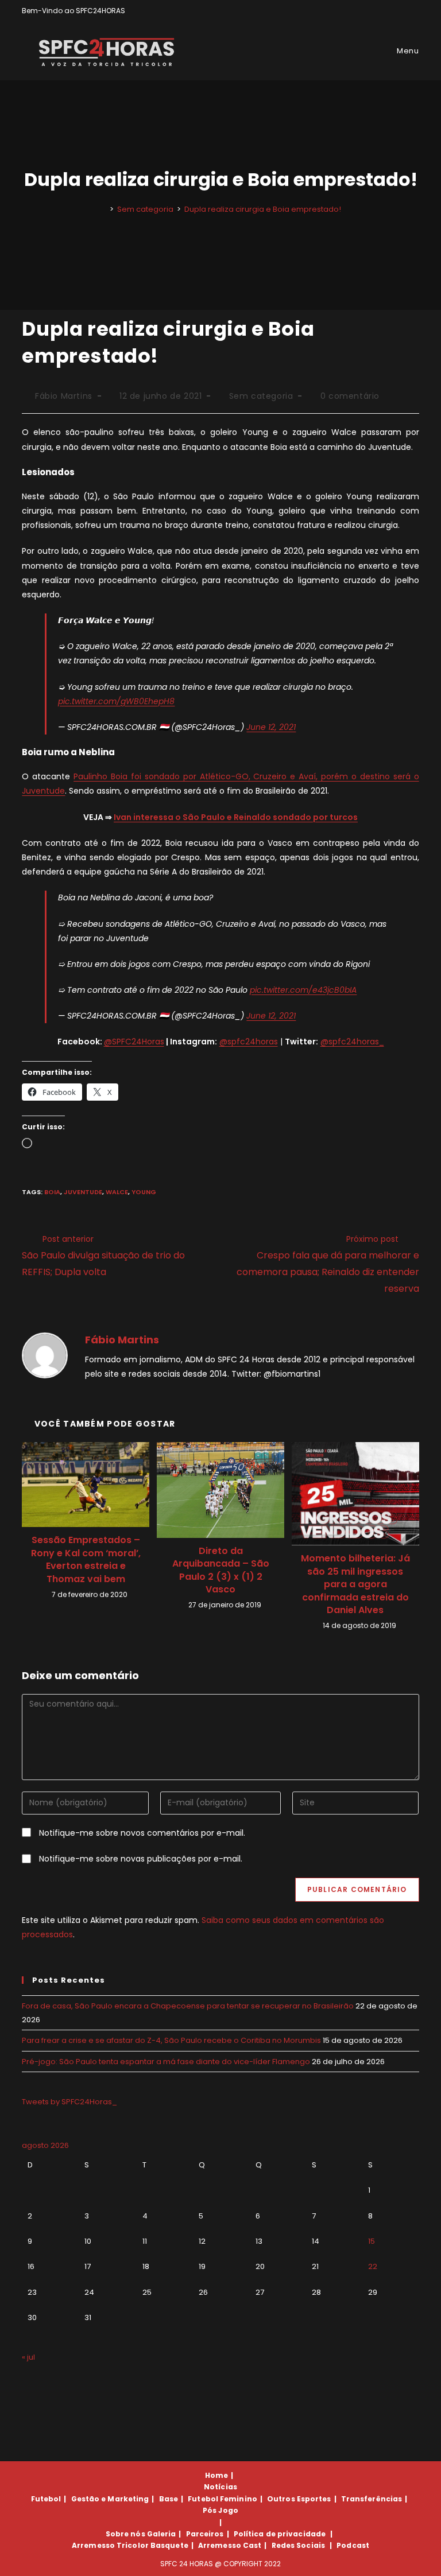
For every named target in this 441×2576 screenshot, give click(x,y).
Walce (117, 1192)
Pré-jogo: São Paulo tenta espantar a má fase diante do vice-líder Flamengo (166, 2062)
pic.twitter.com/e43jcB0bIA (303, 990)
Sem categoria (261, 396)
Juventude (83, 1192)
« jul (28, 2357)
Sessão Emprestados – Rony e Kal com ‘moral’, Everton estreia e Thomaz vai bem (86, 1559)
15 (372, 2241)
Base (169, 2499)
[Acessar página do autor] (45, 1354)
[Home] (103, 209)
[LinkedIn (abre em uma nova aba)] (414, 11)
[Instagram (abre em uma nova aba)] (403, 11)
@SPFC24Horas (134, 1042)
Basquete (169, 2545)
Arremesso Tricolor (110, 2545)
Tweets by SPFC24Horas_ (69, 2102)
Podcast (353, 2545)
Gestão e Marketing (110, 2499)
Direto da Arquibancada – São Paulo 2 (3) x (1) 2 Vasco (221, 1570)
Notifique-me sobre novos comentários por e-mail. (142, 1833)
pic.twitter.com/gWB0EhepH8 (116, 701)
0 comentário (350, 396)
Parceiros (205, 2534)
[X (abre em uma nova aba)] (376, 11)
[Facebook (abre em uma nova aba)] (390, 11)
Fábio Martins (64, 396)
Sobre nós (125, 2534)
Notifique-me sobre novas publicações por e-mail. (141, 1859)
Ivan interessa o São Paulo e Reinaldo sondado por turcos (236, 817)
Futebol (46, 2499)
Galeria (162, 2534)
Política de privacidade (280, 2534)
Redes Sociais (298, 2545)
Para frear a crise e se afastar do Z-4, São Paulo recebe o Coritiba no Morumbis (171, 2040)
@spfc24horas (249, 1042)
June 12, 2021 (271, 727)
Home (216, 2475)
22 (373, 2266)
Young (144, 1192)
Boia (52, 1192)
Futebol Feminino (223, 2499)
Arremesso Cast (230, 2545)
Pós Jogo (220, 2510)
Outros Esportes (299, 2499)
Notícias (220, 2487)
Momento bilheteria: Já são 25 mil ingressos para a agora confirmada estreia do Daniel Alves (355, 1584)
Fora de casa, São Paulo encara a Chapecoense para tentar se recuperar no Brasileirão (188, 2006)
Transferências (372, 2499)
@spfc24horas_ (352, 1042)
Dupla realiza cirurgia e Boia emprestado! (263, 209)
